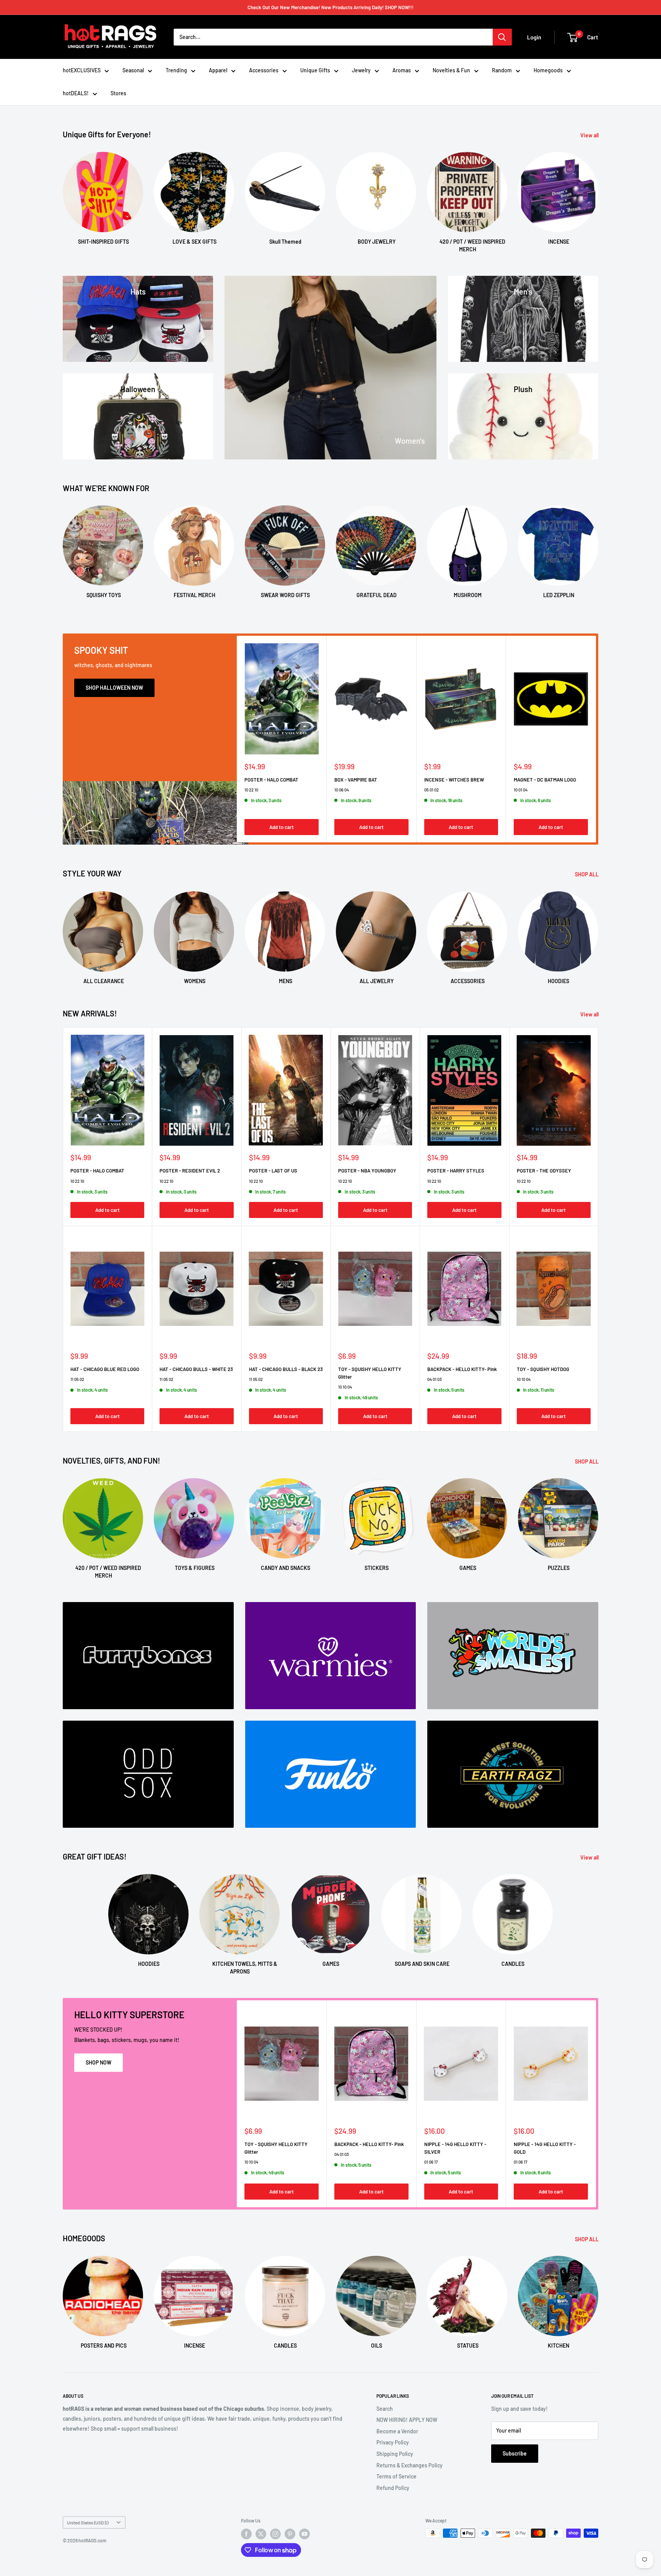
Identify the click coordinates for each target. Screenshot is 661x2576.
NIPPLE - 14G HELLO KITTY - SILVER (455, 2148)
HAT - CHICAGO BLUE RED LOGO (105, 1369)
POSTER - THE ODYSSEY (544, 1171)
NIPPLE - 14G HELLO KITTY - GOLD (545, 2148)
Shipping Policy (395, 2454)
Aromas (402, 70)
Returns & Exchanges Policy (409, 2465)
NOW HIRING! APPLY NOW (407, 2420)
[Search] (502, 37)
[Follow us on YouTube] (304, 2534)
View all (590, 135)
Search (385, 2409)
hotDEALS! (76, 93)
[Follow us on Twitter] (261, 2534)
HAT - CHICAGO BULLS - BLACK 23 (286, 1369)
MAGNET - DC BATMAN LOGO (545, 779)
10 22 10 (251, 789)
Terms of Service (396, 2476)
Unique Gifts (315, 70)
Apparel (218, 70)
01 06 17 (431, 2162)
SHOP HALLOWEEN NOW (114, 688)
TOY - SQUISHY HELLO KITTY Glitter (370, 1373)
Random (502, 70)
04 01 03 (435, 1379)
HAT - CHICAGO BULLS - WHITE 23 (196, 1369)
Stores (118, 93)
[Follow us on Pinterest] (290, 2534)
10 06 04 (342, 789)
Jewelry (361, 70)
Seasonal (133, 70)
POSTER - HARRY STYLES (456, 1171)
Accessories (264, 70)
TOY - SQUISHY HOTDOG (543, 1369)
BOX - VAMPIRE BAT (356, 779)
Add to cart (282, 827)
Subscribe (515, 2453)
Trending (176, 70)
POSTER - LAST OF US (273, 1171)
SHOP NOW (98, 2062)
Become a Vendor (397, 2431)
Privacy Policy (393, 2442)
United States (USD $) (88, 2522)
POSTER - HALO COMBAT (271, 779)
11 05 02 (77, 1379)
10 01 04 (521, 789)
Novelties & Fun (451, 70)
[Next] (598, 195)
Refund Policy (393, 2488)
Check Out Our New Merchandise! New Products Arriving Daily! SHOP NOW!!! (330, 7)
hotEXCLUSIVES (82, 70)
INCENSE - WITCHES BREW (454, 779)
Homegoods (548, 70)
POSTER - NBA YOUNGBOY (367, 1171)
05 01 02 (431, 789)
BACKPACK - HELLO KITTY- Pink (462, 1369)
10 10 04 (345, 1387)
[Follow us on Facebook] (246, 2534)
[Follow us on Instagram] (275, 2534)
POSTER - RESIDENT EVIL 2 (190, 1171)
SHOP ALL (587, 874)
